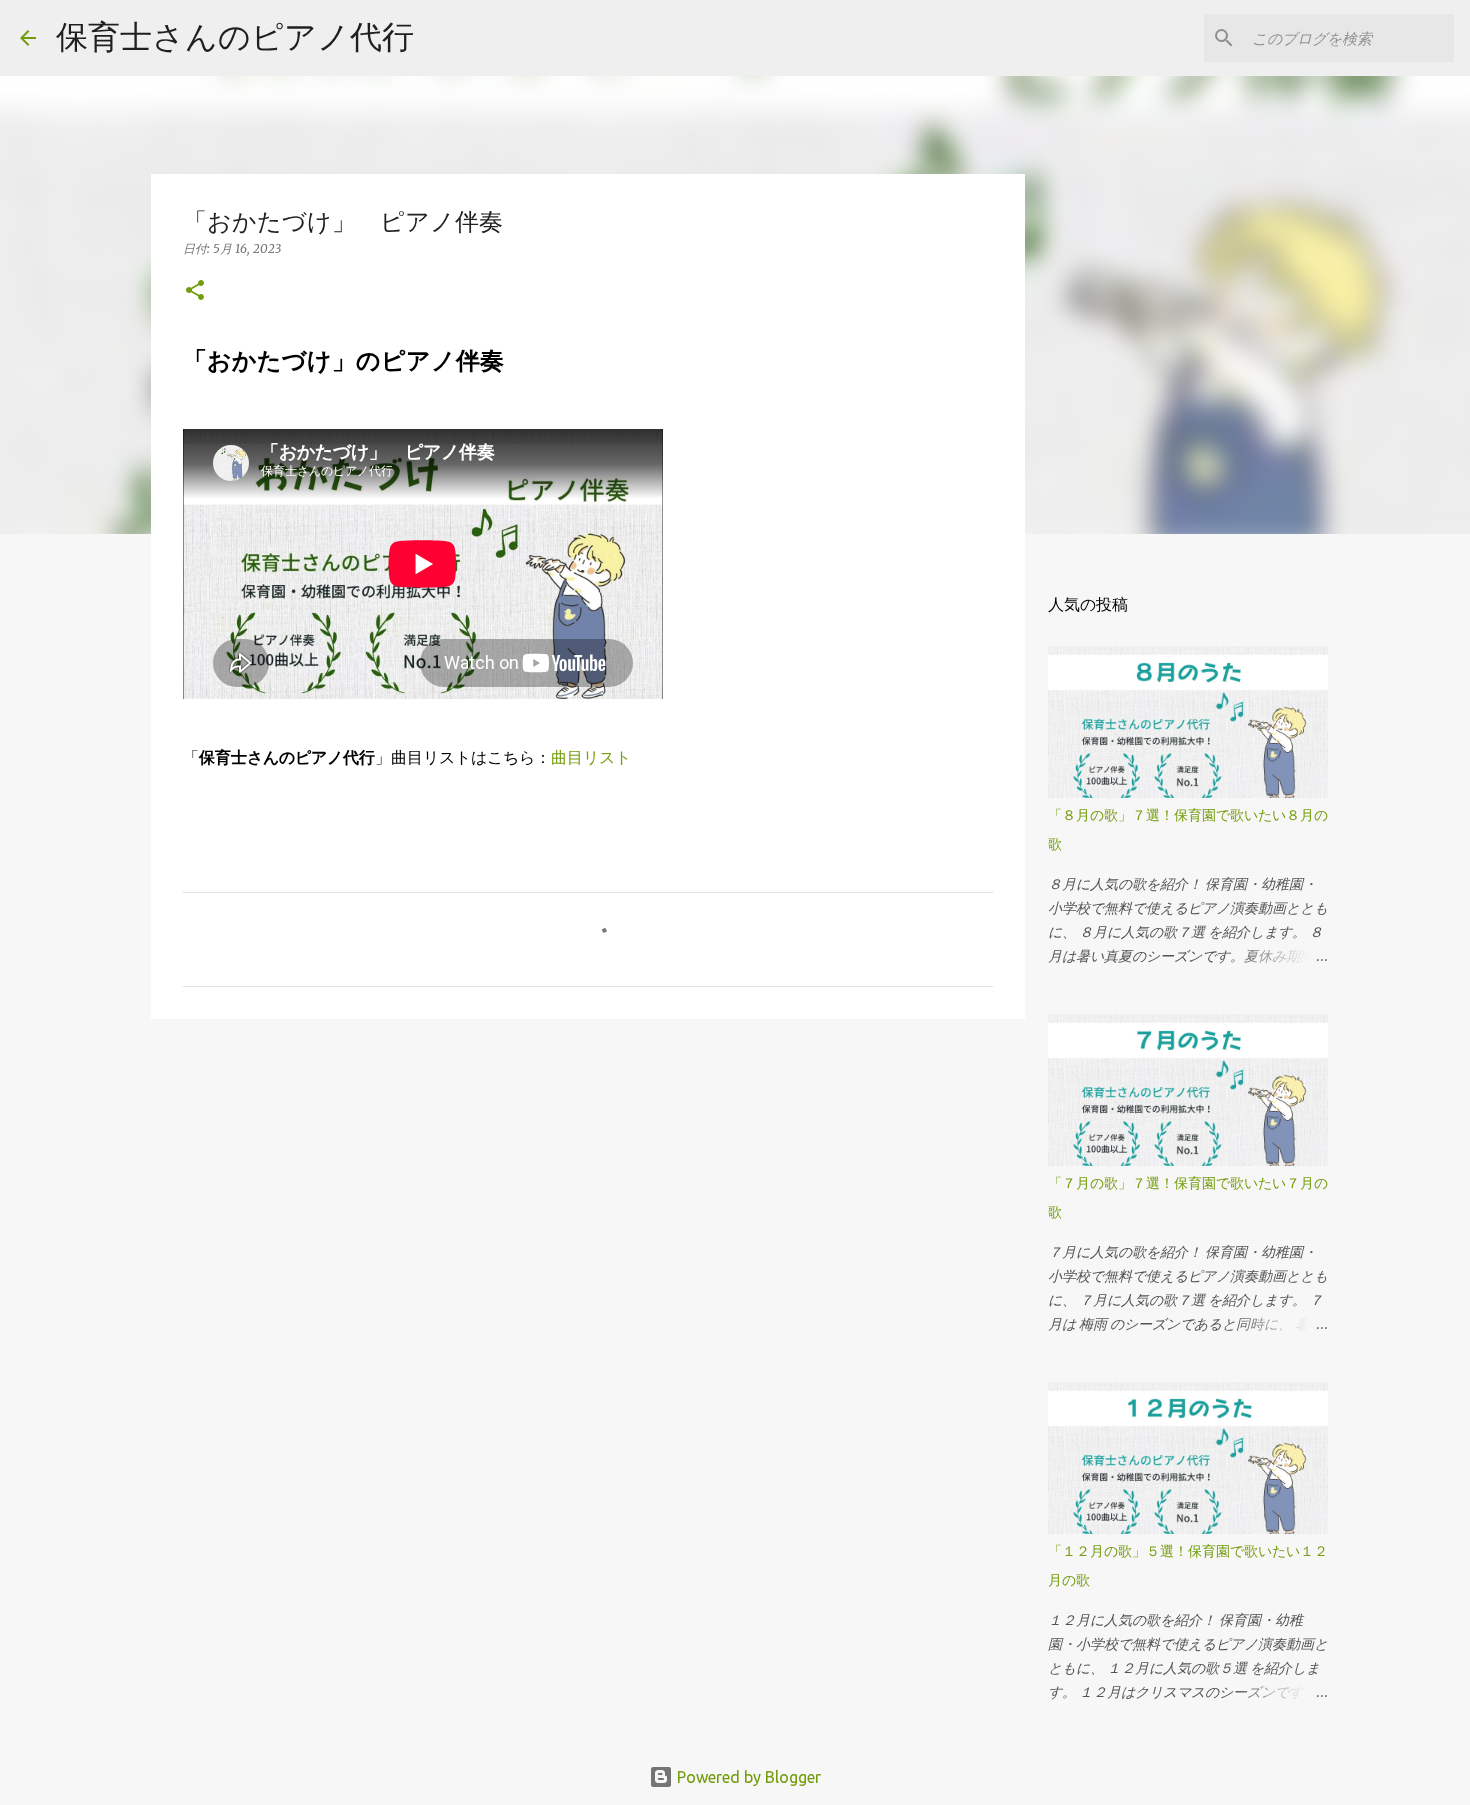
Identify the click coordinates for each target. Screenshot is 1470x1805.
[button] (195, 291)
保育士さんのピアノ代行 (235, 36)
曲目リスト (591, 757)
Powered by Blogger (747, 1777)
